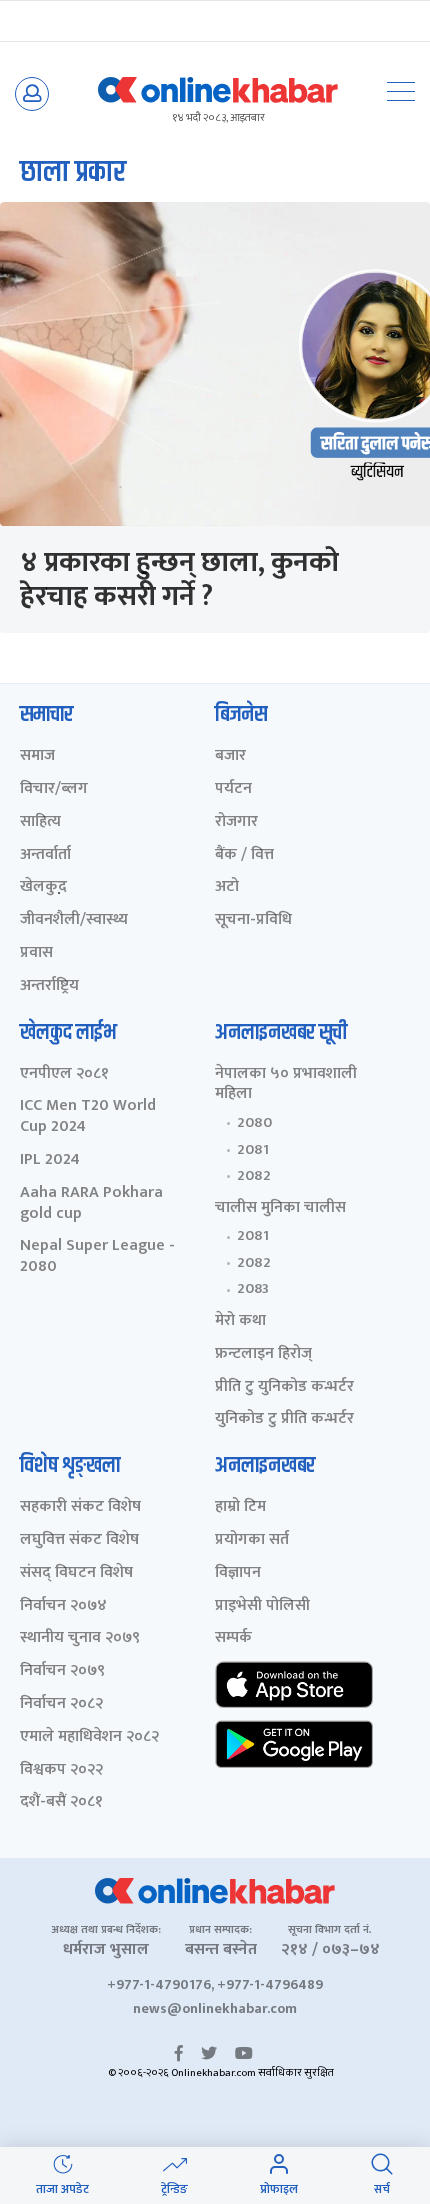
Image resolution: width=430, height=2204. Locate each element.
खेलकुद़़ (43, 887)
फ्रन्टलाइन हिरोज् (263, 1354)
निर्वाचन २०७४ (63, 1606)
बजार (230, 756)
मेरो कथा (240, 1321)
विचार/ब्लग (54, 789)
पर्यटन (233, 789)
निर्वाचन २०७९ (62, 1671)
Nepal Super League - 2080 (97, 1257)
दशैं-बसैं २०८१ (61, 1802)
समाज (37, 756)
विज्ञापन (238, 1573)
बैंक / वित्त (244, 855)
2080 (254, 1123)
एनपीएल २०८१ (64, 1074)
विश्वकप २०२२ (61, 1770)
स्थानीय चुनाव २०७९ (80, 1638)
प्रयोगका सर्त (252, 1540)
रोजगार (236, 822)
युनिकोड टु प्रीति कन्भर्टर (284, 1419)
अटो (227, 887)
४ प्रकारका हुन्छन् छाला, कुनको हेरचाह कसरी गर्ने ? (179, 579)
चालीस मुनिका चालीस (280, 1208)
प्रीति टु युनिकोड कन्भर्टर (284, 1387)
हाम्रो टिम (240, 1507)
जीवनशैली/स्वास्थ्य (74, 920)
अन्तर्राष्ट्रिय (49, 986)
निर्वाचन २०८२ (61, 1704)
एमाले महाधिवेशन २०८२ (89, 1737)
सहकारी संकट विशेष (80, 1507)
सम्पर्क (233, 1638)
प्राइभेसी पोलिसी (262, 1606)
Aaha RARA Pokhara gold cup (91, 1204)
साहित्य (40, 822)
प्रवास (36, 953)
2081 (253, 1150)
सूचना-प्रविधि (253, 920)
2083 (253, 1289)
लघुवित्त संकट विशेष (79, 1540)
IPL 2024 (50, 1160)
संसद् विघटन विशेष (76, 1573)
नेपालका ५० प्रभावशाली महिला (286, 1085)
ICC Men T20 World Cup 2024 (88, 1117)
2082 (254, 1176)
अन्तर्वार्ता (45, 855)
